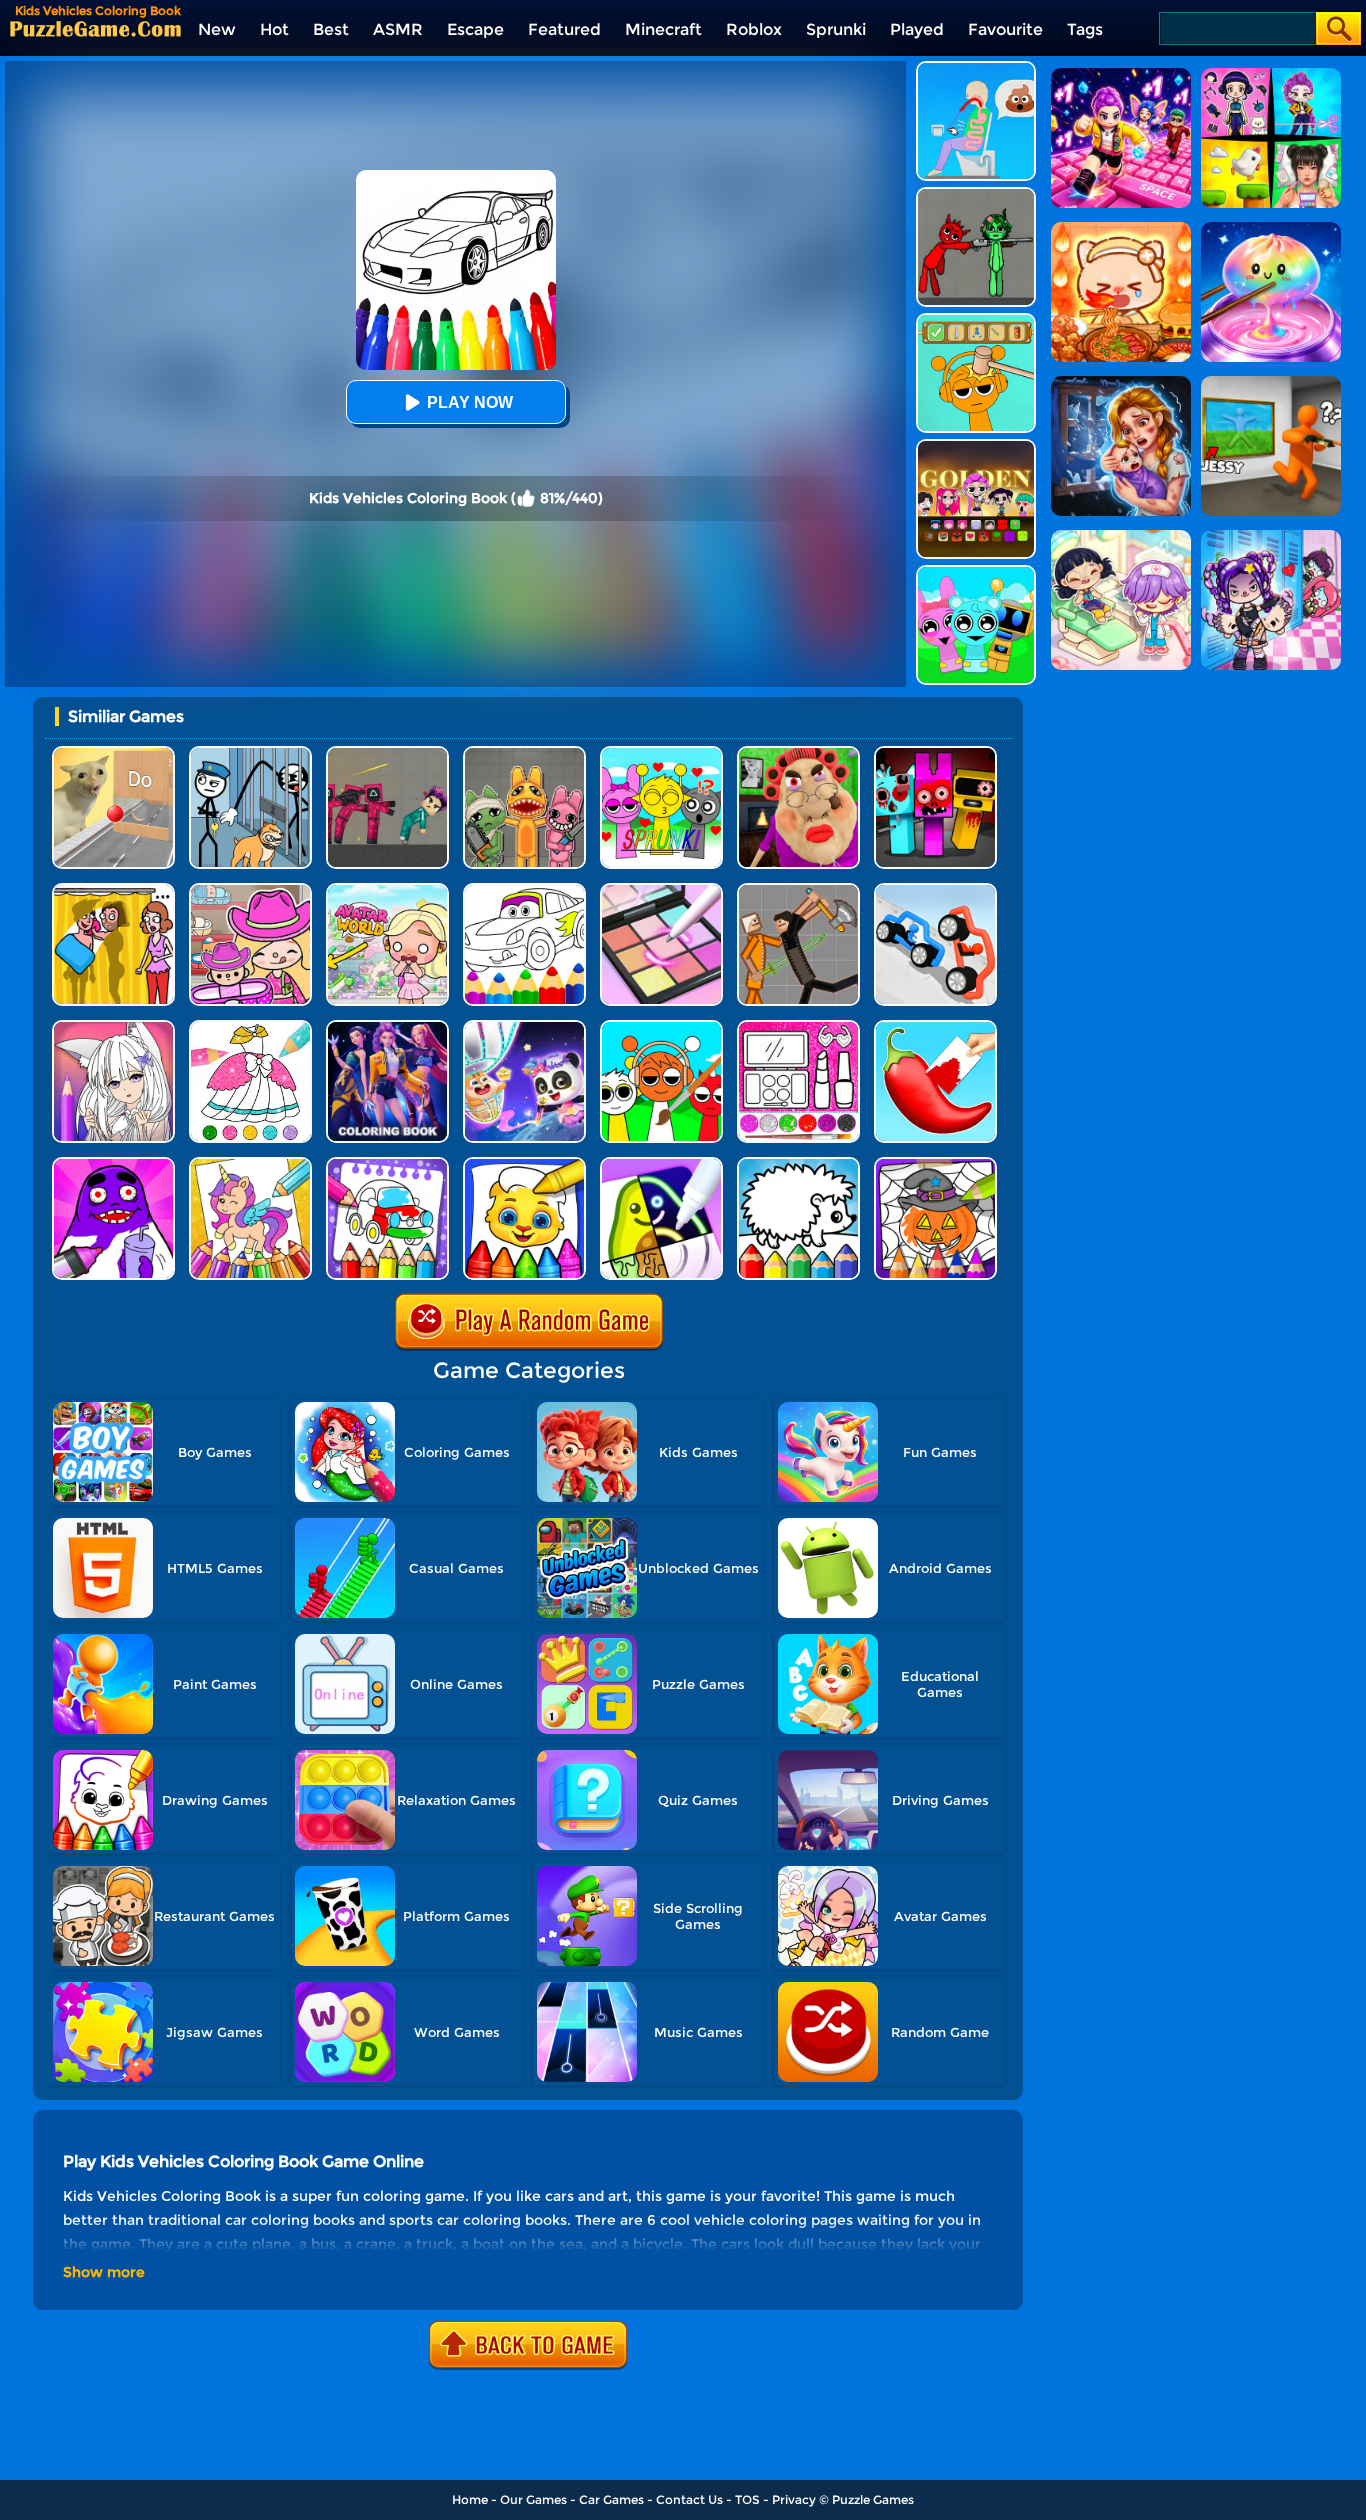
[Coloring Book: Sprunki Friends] (661, 1027)
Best (331, 29)
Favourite (1005, 29)
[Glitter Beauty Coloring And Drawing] (798, 1027)
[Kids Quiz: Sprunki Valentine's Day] (661, 753)
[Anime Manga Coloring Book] (113, 1027)
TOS (747, 2499)
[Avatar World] (250, 890)
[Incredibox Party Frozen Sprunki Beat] (976, 572)
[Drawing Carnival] (661, 1164)
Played (917, 29)
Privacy (794, 2499)
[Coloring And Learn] (387, 1164)
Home (470, 2499)
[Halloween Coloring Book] (935, 1164)
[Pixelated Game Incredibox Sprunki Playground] (976, 194)
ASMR (398, 29)
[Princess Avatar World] (387, 890)
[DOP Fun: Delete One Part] (113, 890)
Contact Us (689, 2499)
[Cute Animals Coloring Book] (798, 1164)
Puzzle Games (873, 2499)
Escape (475, 29)
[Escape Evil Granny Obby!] (798, 753)
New (217, 29)
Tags (1085, 29)
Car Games (611, 2499)
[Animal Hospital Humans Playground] (524, 753)
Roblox (754, 29)
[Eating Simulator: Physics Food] (976, 68)
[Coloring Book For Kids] (524, 1164)
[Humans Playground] (798, 890)
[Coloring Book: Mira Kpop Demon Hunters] (387, 1027)
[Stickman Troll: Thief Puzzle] (250, 753)
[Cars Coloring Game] (524, 890)
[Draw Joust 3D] (935, 890)
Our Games (533, 2499)
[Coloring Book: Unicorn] (250, 1164)
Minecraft (663, 29)
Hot (274, 29)
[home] (95, 28)
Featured (564, 29)
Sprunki (836, 29)
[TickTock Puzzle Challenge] (113, 753)
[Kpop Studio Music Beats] (976, 446)
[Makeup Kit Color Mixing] (661, 890)
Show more (104, 2272)
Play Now (470, 402)
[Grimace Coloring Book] (113, 1164)
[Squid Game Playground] (387, 753)
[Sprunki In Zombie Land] (935, 753)
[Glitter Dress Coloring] (250, 1027)
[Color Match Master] (935, 1027)
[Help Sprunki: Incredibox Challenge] (976, 320)
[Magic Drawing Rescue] (524, 1027)
